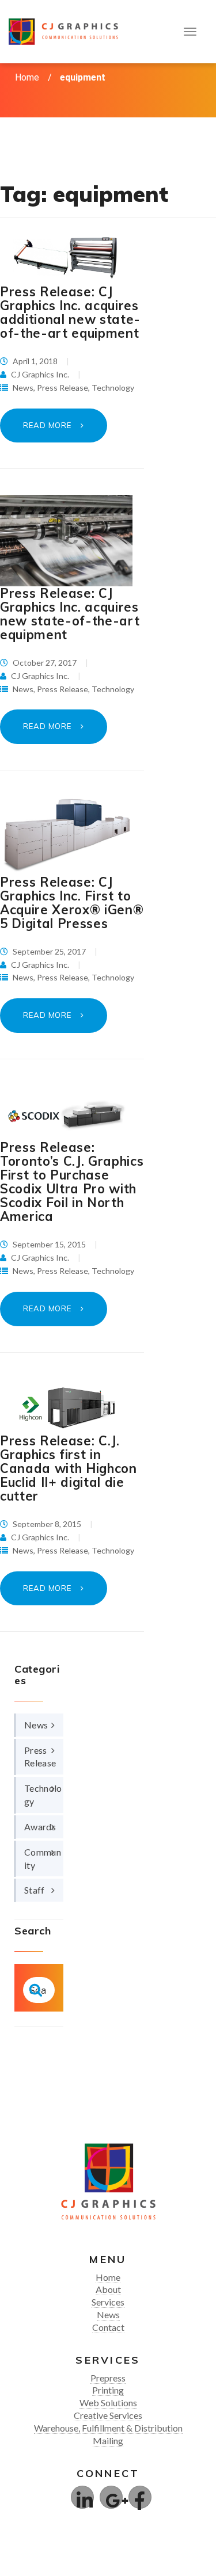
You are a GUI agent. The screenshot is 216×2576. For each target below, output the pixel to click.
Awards (40, 1827)
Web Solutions (108, 2403)
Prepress (108, 2378)
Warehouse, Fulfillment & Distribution (108, 2428)
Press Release (62, 388)
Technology (113, 388)
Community (43, 1858)
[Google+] (111, 2497)
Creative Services (108, 2415)
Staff (35, 1890)
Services (108, 2302)
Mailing (108, 2440)
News (23, 388)
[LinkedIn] (82, 2497)
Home (27, 77)
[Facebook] (140, 2497)
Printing (108, 2390)
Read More (48, 425)
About (108, 2289)
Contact (108, 2327)
